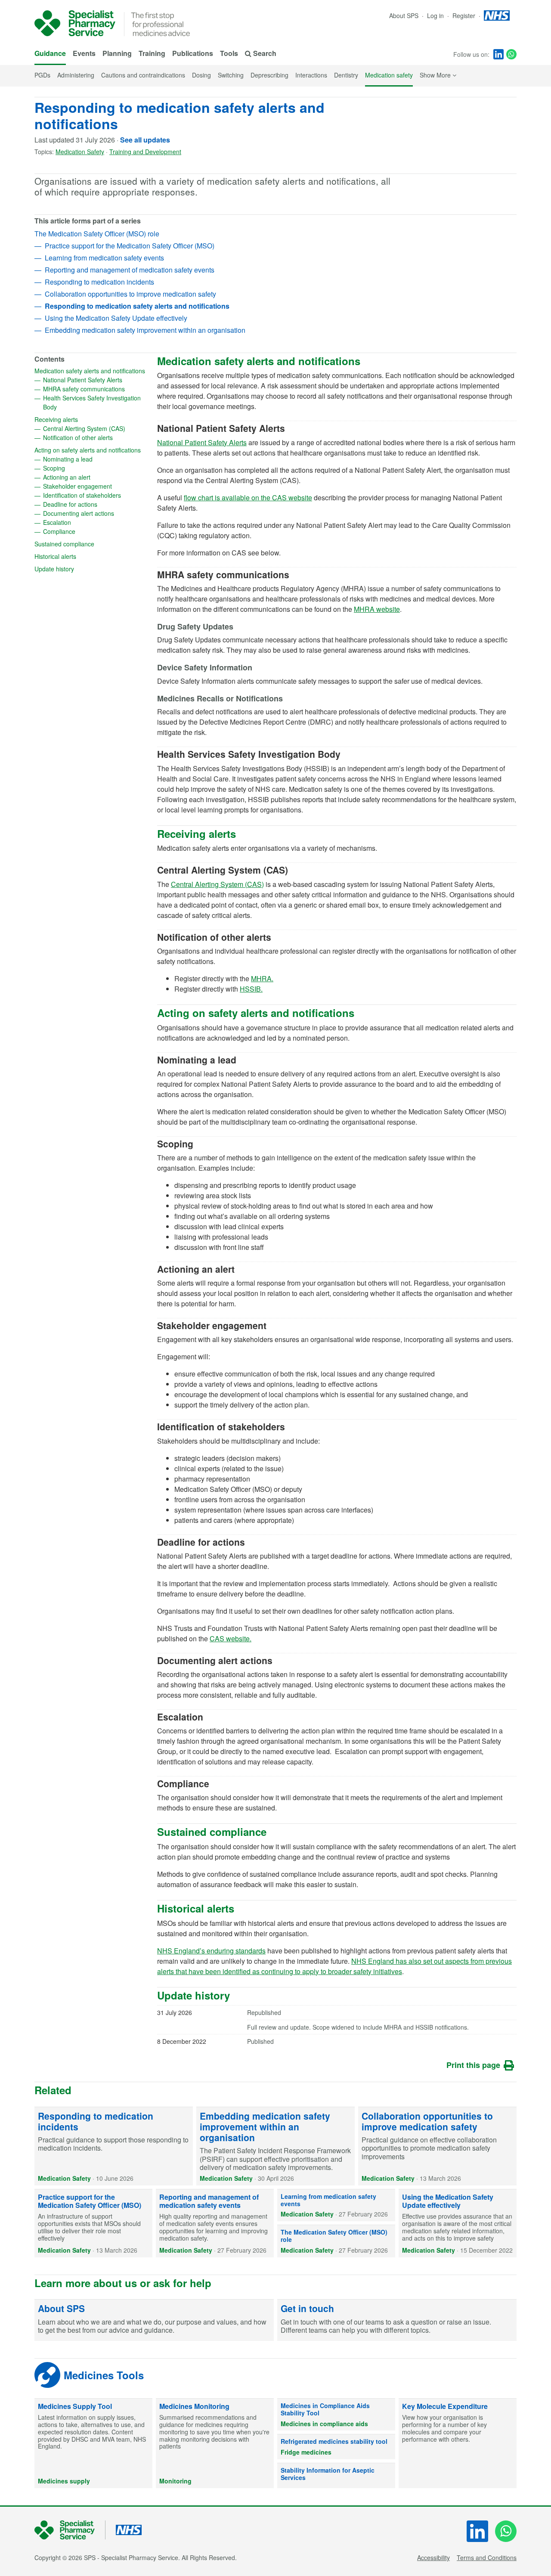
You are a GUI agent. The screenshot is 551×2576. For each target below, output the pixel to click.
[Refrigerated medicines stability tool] (336, 2447)
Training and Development (145, 152)
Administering (76, 75)
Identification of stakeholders (96, 495)
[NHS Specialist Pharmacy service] (75, 23)
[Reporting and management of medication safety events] (215, 2223)
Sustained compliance (91, 544)
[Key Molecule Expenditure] (458, 2443)
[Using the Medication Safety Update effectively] (458, 2223)
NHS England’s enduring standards (211, 1951)
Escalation (85, 522)
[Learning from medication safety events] (336, 2205)
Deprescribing (269, 75)
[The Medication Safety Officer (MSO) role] (336, 2241)
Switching (231, 75)
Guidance (50, 53)
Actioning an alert (94, 477)
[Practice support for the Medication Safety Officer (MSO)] (93, 2223)
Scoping (82, 468)
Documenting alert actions (96, 513)
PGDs (42, 75)
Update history (82, 569)
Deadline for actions (96, 504)
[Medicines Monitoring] (215, 2443)
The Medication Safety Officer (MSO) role (97, 234)
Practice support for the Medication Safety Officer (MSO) (130, 246)
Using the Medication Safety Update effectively (116, 318)
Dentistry (346, 75)
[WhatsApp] (511, 54)
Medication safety (389, 75)
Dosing (201, 75)
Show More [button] (438, 75)
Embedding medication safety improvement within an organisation (145, 330)
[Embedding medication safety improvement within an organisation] (275, 2146)
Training (152, 53)
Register (465, 15)
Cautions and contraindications (143, 75)
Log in (436, 15)
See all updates (145, 140)
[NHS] (70, 2530)
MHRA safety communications (96, 389)
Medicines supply (64, 2481)
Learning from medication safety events (104, 258)
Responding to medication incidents (99, 282)
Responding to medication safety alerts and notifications (180, 115)
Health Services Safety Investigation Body (92, 402)
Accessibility (433, 2557)
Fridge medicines (306, 2452)
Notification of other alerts (96, 437)
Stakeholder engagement (96, 486)
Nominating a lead (96, 459)
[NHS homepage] (497, 15)
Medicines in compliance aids (324, 2424)
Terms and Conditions (487, 2557)
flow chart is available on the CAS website (248, 498)
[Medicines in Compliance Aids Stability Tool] (336, 2415)
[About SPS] (154, 2320)
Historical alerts (83, 556)
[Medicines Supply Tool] (93, 2443)
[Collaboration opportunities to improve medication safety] (437, 2146)
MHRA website (377, 609)
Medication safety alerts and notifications (91, 371)
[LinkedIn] (498, 54)
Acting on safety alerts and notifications (91, 450)
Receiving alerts (84, 419)
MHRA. (262, 978)
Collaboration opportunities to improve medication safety (130, 294)
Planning (117, 53)
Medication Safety (80, 152)
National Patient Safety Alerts (96, 380)
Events (84, 53)
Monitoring (175, 2481)
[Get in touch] (397, 2320)
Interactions (311, 75)
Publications (193, 53)
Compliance (87, 531)
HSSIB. (251, 989)
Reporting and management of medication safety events (130, 270)
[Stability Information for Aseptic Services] (336, 2476)
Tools (229, 53)
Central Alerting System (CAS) (96, 428)
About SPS (404, 15)
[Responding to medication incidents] (114, 2146)
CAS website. (231, 1638)
